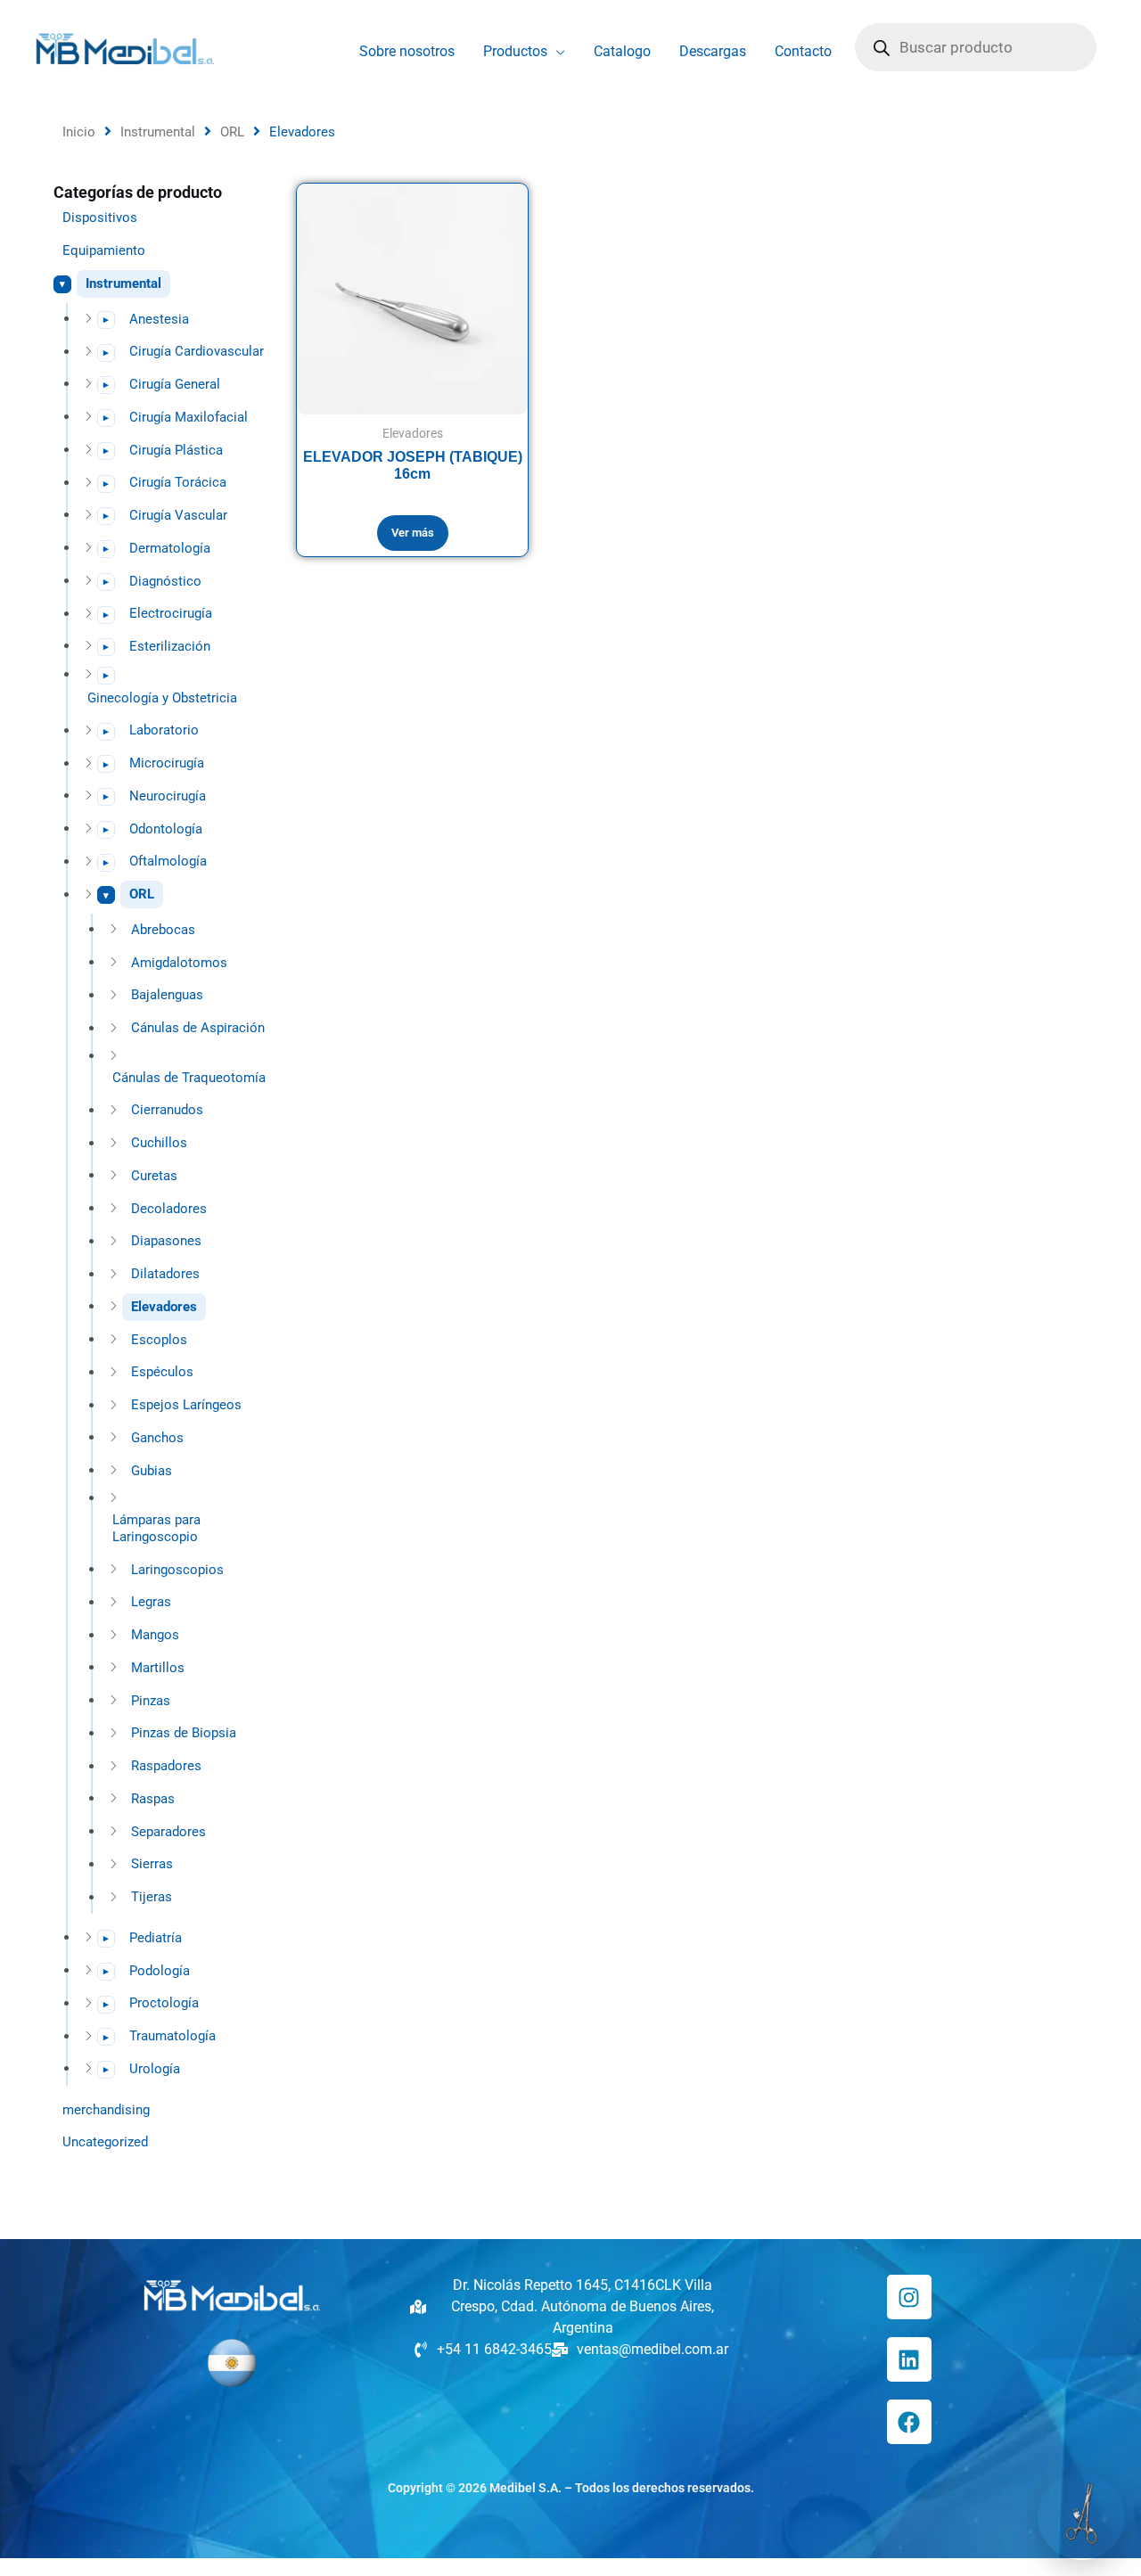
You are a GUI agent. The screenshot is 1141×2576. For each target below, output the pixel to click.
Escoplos (159, 1340)
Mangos (155, 1635)
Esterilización (170, 646)
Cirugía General (175, 384)
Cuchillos (159, 1143)
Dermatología (170, 548)
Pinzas (151, 1701)
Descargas (713, 51)
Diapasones (166, 1241)
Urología (155, 2069)
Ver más (413, 532)
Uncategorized (105, 2142)
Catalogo (622, 51)
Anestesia (159, 319)
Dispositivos (100, 217)
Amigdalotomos (179, 963)
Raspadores (166, 1766)
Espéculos (162, 1372)
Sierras (152, 1864)
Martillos (158, 1668)
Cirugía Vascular (178, 515)
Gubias (152, 1471)
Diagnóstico (165, 581)
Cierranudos (167, 1110)
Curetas (154, 1176)
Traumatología (172, 2036)
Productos (515, 51)
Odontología (166, 829)
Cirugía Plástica (176, 450)
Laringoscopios (177, 1570)
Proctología (164, 2003)
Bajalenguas (167, 995)
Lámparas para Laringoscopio (156, 1528)
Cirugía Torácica (178, 482)
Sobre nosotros (407, 51)
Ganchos (157, 1438)
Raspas (153, 1799)
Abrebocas (163, 930)
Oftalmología (168, 861)
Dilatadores (165, 1274)
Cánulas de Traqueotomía (189, 1078)
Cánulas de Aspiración (198, 1028)
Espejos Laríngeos (186, 1405)
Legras (151, 1602)
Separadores (168, 1832)
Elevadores (164, 1307)
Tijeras (152, 1897)
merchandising (106, 2110)
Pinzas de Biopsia (184, 1733)
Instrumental (158, 132)
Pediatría (156, 1938)
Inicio (79, 132)
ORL (232, 132)
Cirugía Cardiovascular (197, 351)
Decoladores (169, 1209)
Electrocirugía (171, 613)
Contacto (803, 51)
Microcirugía (167, 763)
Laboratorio (164, 730)
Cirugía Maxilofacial (189, 417)
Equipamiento (104, 250)
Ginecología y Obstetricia (162, 698)
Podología (160, 1971)
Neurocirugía (168, 796)
